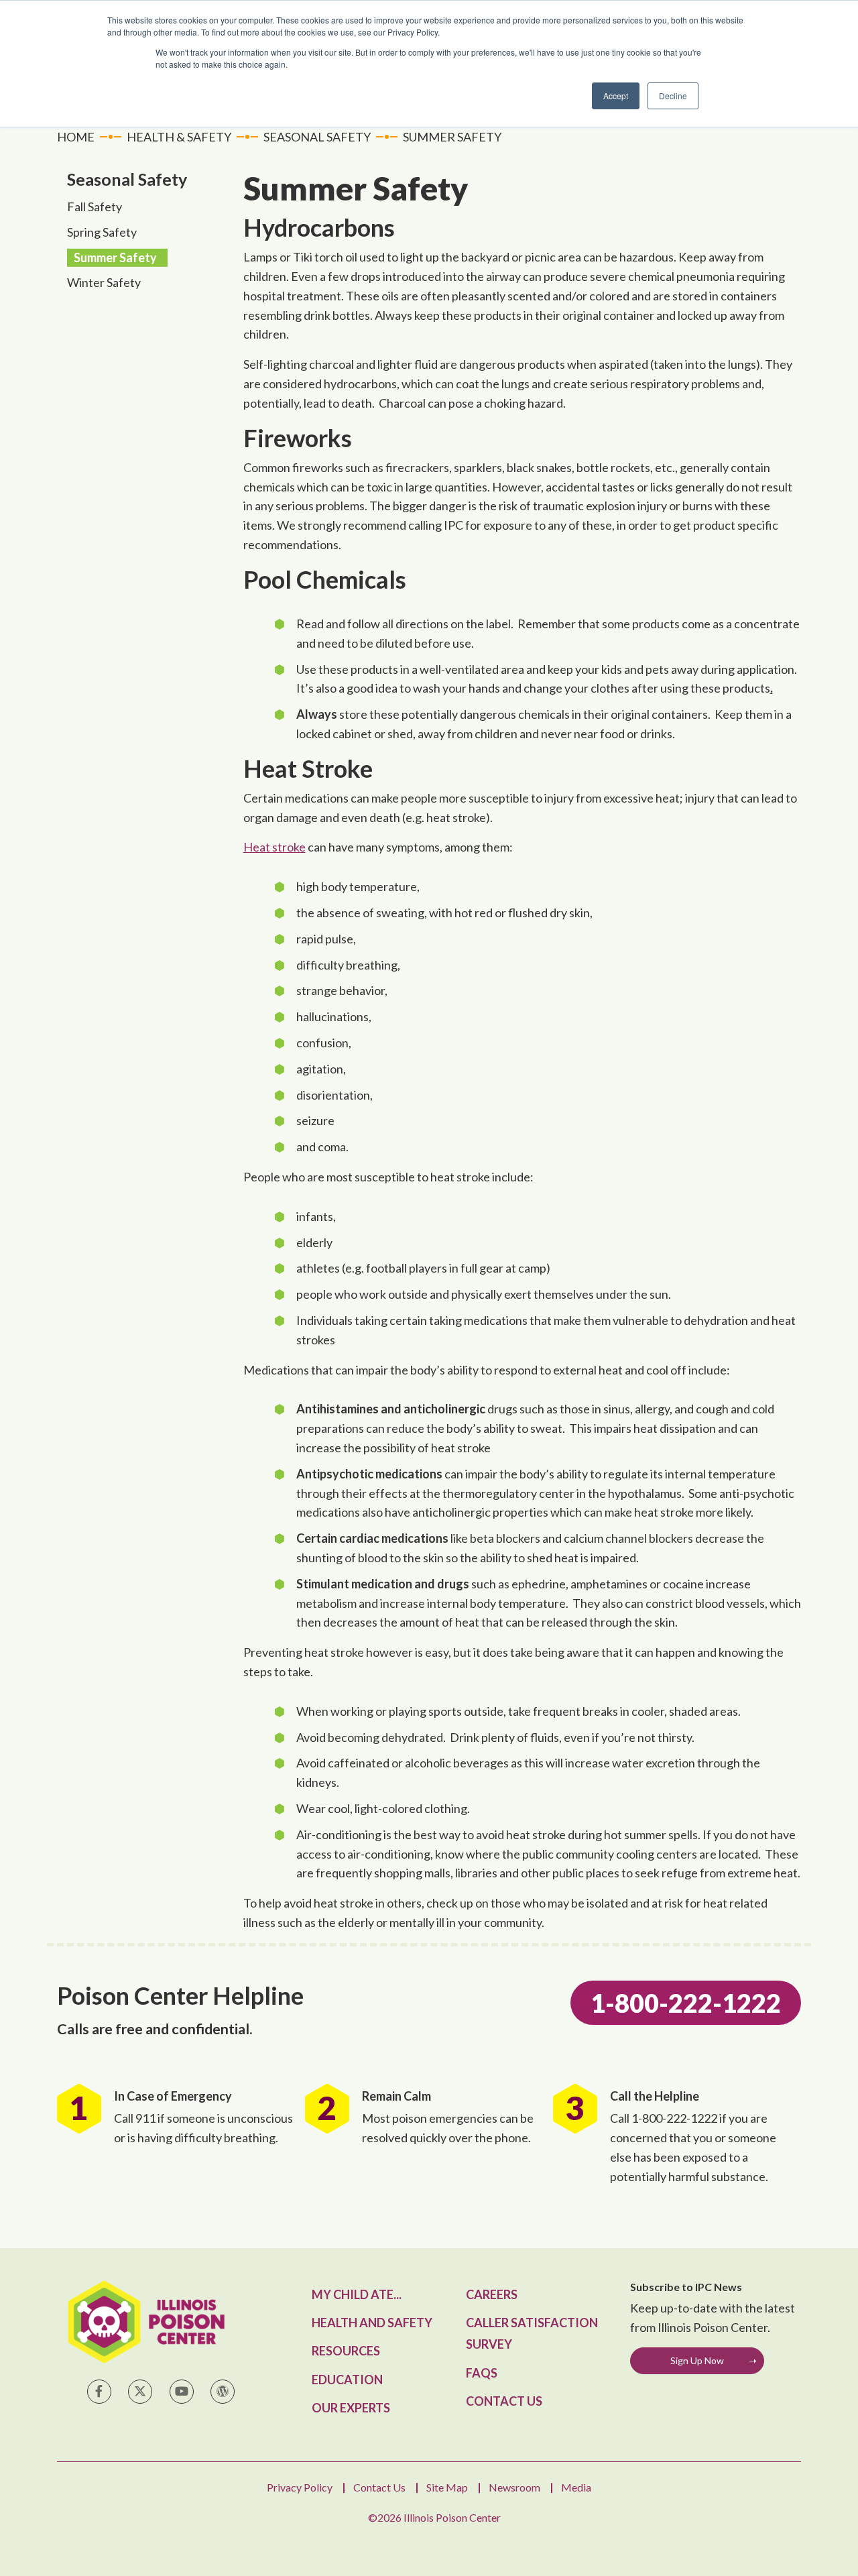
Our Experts (351, 2408)
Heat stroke (274, 847)
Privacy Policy (300, 2487)
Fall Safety (95, 207)
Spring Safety (102, 232)
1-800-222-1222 (686, 2003)
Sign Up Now (697, 2360)
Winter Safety (104, 282)
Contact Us (504, 2401)
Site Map (447, 2487)
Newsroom (514, 2487)
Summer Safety (115, 257)
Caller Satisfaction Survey (532, 2333)
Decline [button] (673, 96)
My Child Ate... (357, 2294)
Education (347, 2380)
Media (576, 2487)
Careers (492, 2294)
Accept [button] (616, 96)
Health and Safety (372, 2323)
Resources (346, 2351)
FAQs (482, 2373)
